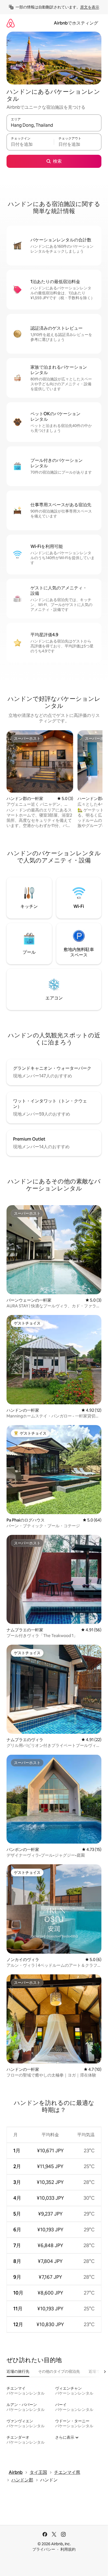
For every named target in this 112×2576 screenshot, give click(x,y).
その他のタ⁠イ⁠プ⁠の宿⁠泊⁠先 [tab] (59, 2371)
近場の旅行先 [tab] (18, 2371)
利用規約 (68, 2549)
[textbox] (30, 144)
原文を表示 (90, 7)
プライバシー (44, 2549)
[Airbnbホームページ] (11, 23)
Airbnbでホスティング (76, 23)
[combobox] (54, 125)
